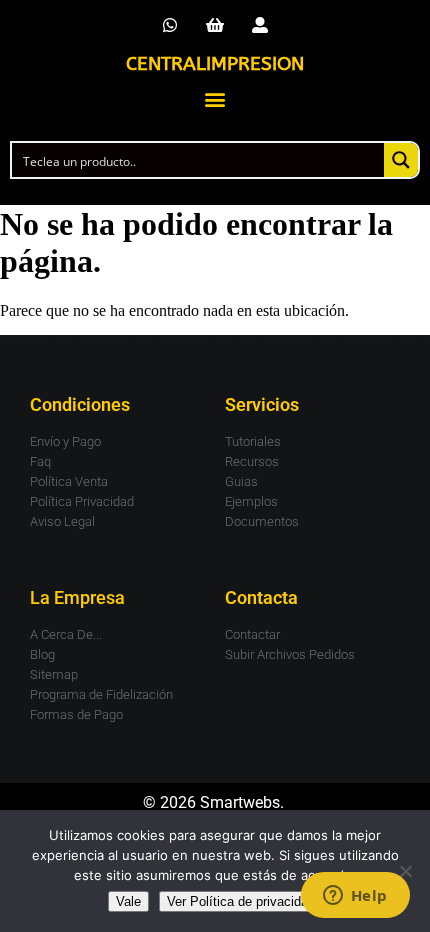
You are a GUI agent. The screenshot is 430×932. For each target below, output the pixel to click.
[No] (405, 871)
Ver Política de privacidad (241, 901)
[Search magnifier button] (401, 160)
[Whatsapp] (170, 25)
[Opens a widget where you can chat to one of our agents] (355, 897)
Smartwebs (240, 802)
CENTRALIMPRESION (215, 64)
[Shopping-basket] (215, 25)
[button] (215, 98)
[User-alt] (259, 25)
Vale (128, 901)
